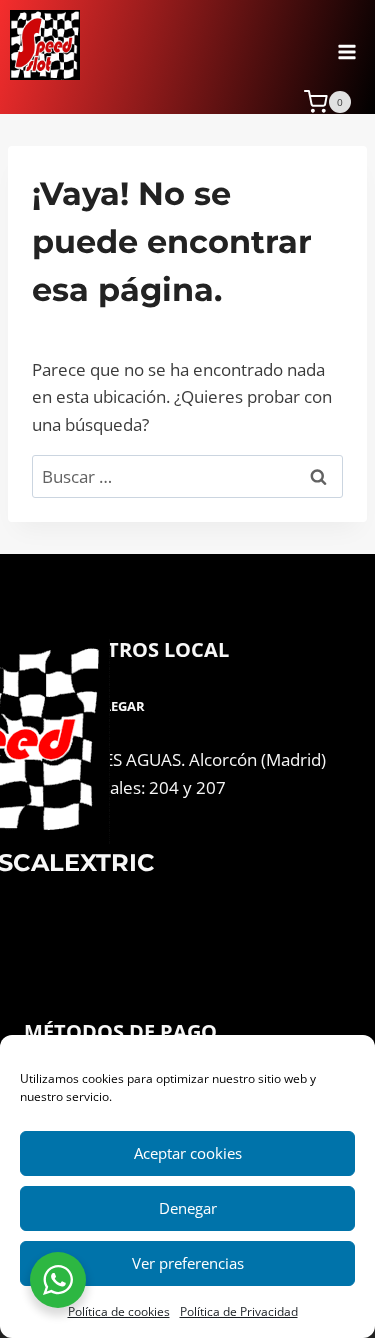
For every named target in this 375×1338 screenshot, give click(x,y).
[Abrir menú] (346, 45)
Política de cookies (119, 1311)
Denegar (188, 1208)
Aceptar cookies (188, 1153)
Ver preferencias (188, 1263)
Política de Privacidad (239, 1311)
